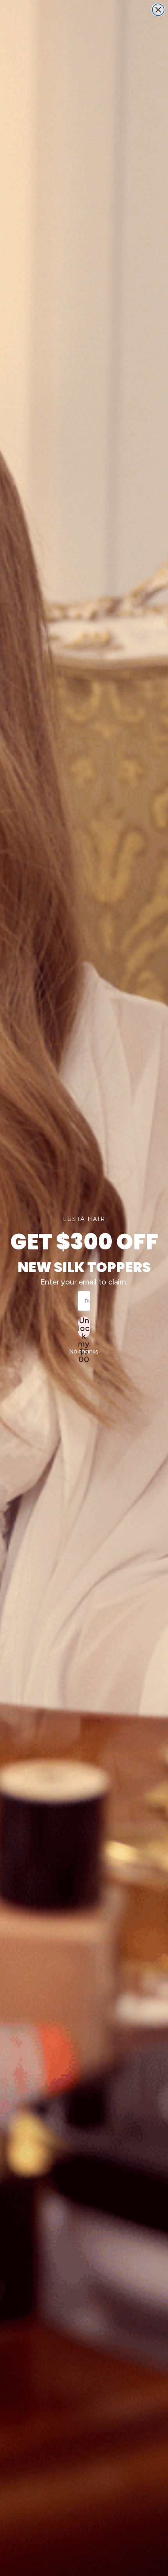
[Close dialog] (158, 10)
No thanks (84, 1351)
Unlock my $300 (84, 1327)
